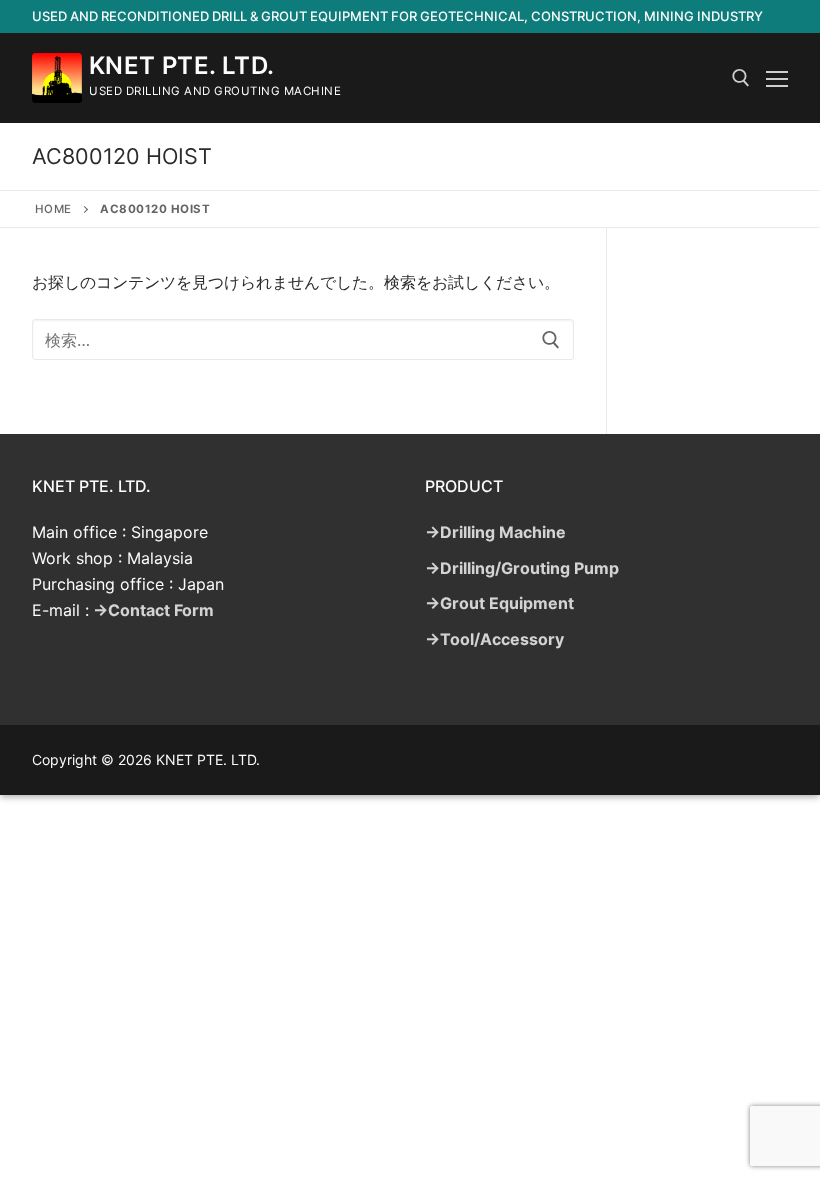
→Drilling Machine (495, 532)
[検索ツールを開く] (741, 78)
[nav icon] (777, 78)
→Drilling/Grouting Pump (522, 568)
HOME (53, 209)
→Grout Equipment (499, 603)
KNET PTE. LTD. (182, 65)
